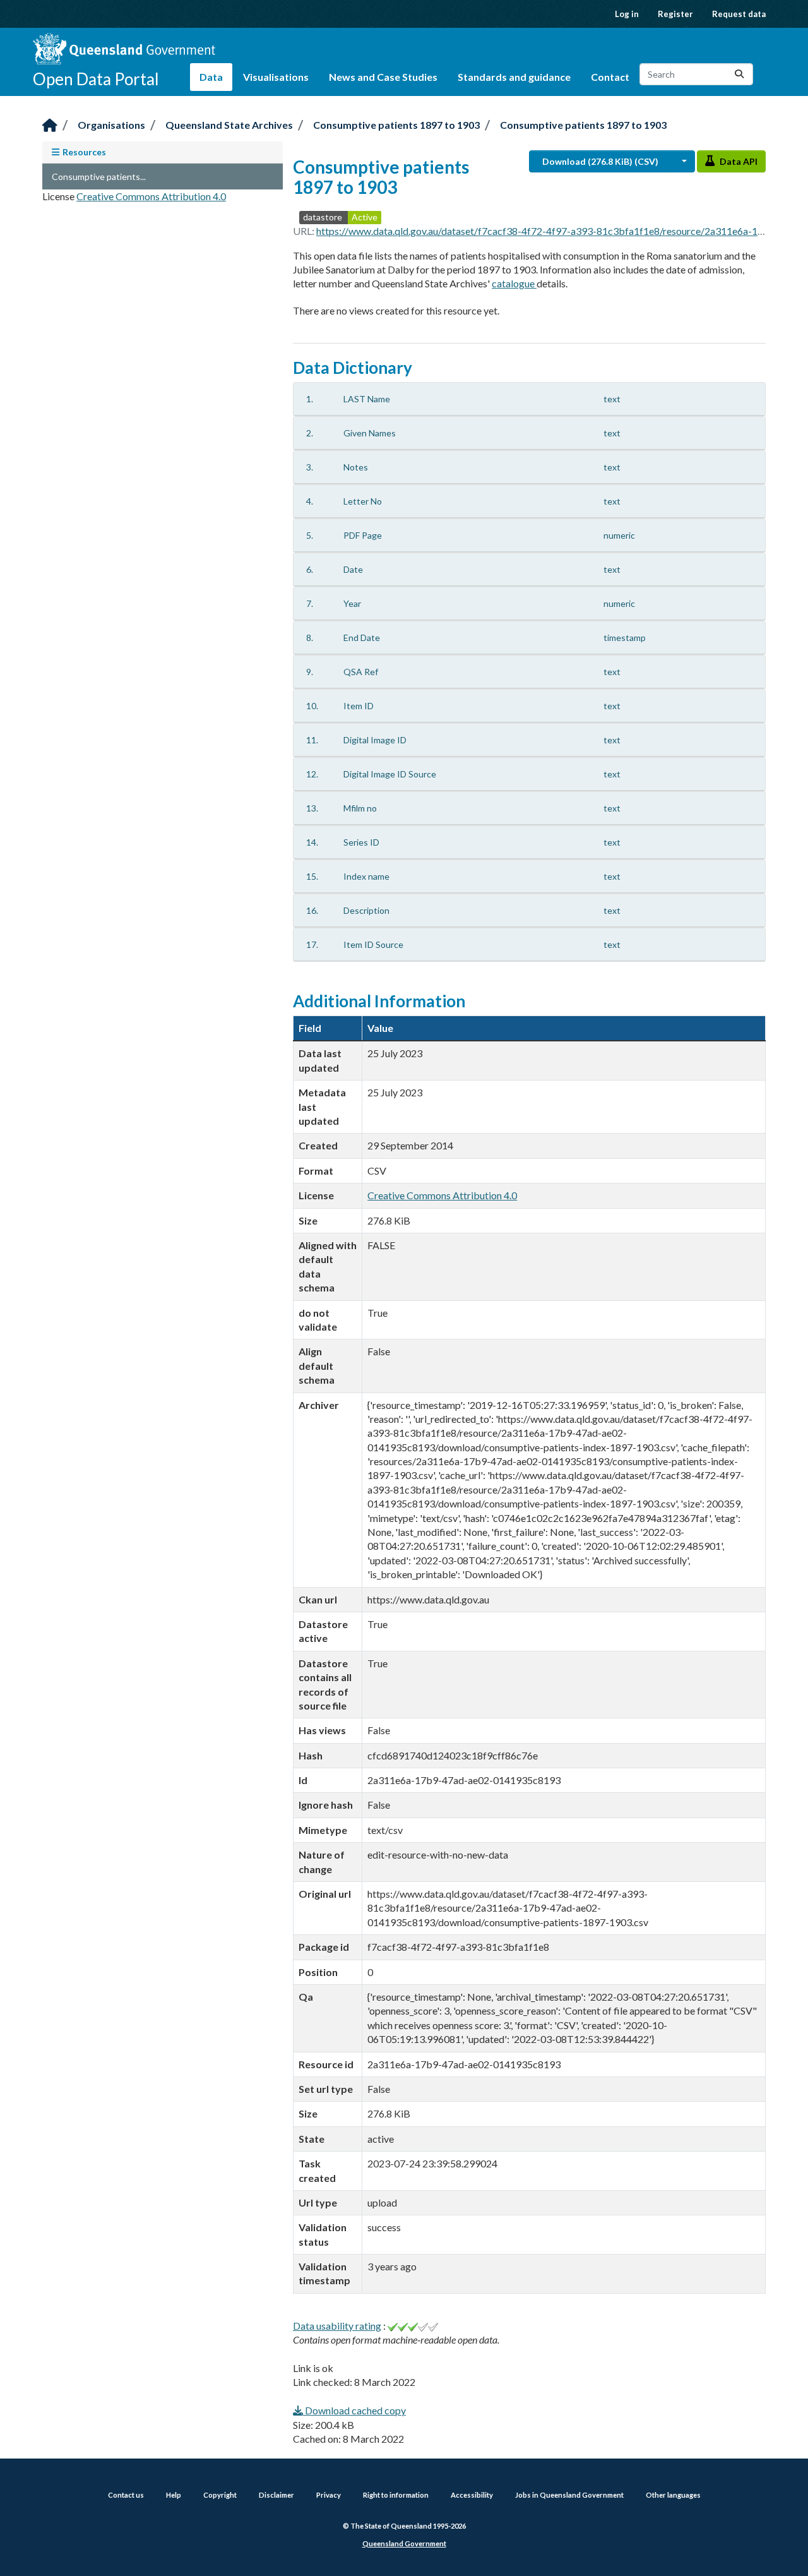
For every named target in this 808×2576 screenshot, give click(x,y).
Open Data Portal (96, 79)
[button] (680, 161)
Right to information (396, 2495)
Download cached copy (354, 2410)
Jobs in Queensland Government (569, 2495)
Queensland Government (404, 2543)
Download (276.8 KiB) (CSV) (600, 161)
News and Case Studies (383, 77)
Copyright (220, 2495)
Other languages (673, 2495)
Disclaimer (276, 2495)
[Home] (50, 126)
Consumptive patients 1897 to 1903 (396, 125)
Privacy (329, 2495)
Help (174, 2495)
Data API (739, 161)
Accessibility (472, 2495)
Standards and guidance (514, 77)
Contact (610, 77)
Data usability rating (337, 2326)
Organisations (111, 125)
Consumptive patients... (99, 177)
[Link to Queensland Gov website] (124, 49)
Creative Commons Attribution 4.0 (151, 196)
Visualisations (276, 77)
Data (211, 77)
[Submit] (739, 74)
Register (675, 14)
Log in (627, 14)
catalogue (514, 283)
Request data (739, 14)
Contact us (126, 2495)
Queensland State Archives (229, 125)
